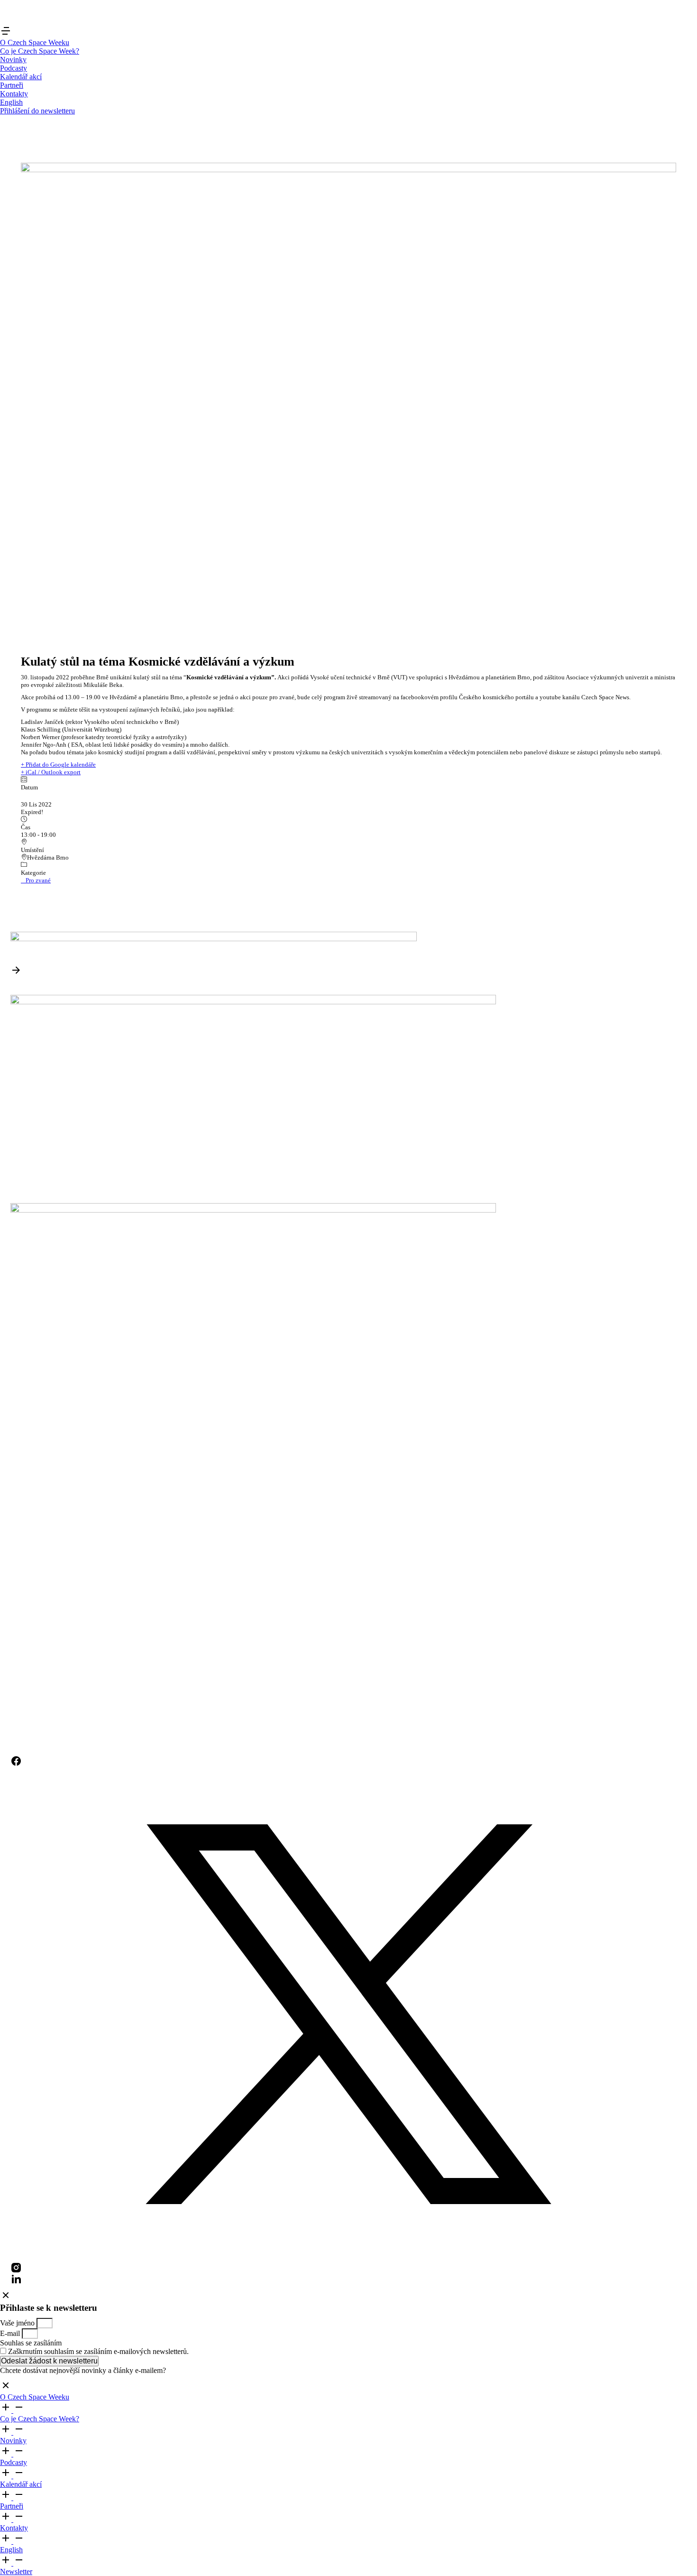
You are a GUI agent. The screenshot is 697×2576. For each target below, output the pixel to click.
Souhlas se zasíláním (31, 2343)
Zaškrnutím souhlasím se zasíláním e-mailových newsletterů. (98, 2351)
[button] (6, 34)
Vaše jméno (18, 2323)
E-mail (11, 2333)
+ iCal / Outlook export (51, 772)
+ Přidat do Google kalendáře (58, 764)
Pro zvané (38, 880)
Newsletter (16, 2571)
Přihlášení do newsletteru (37, 111)
